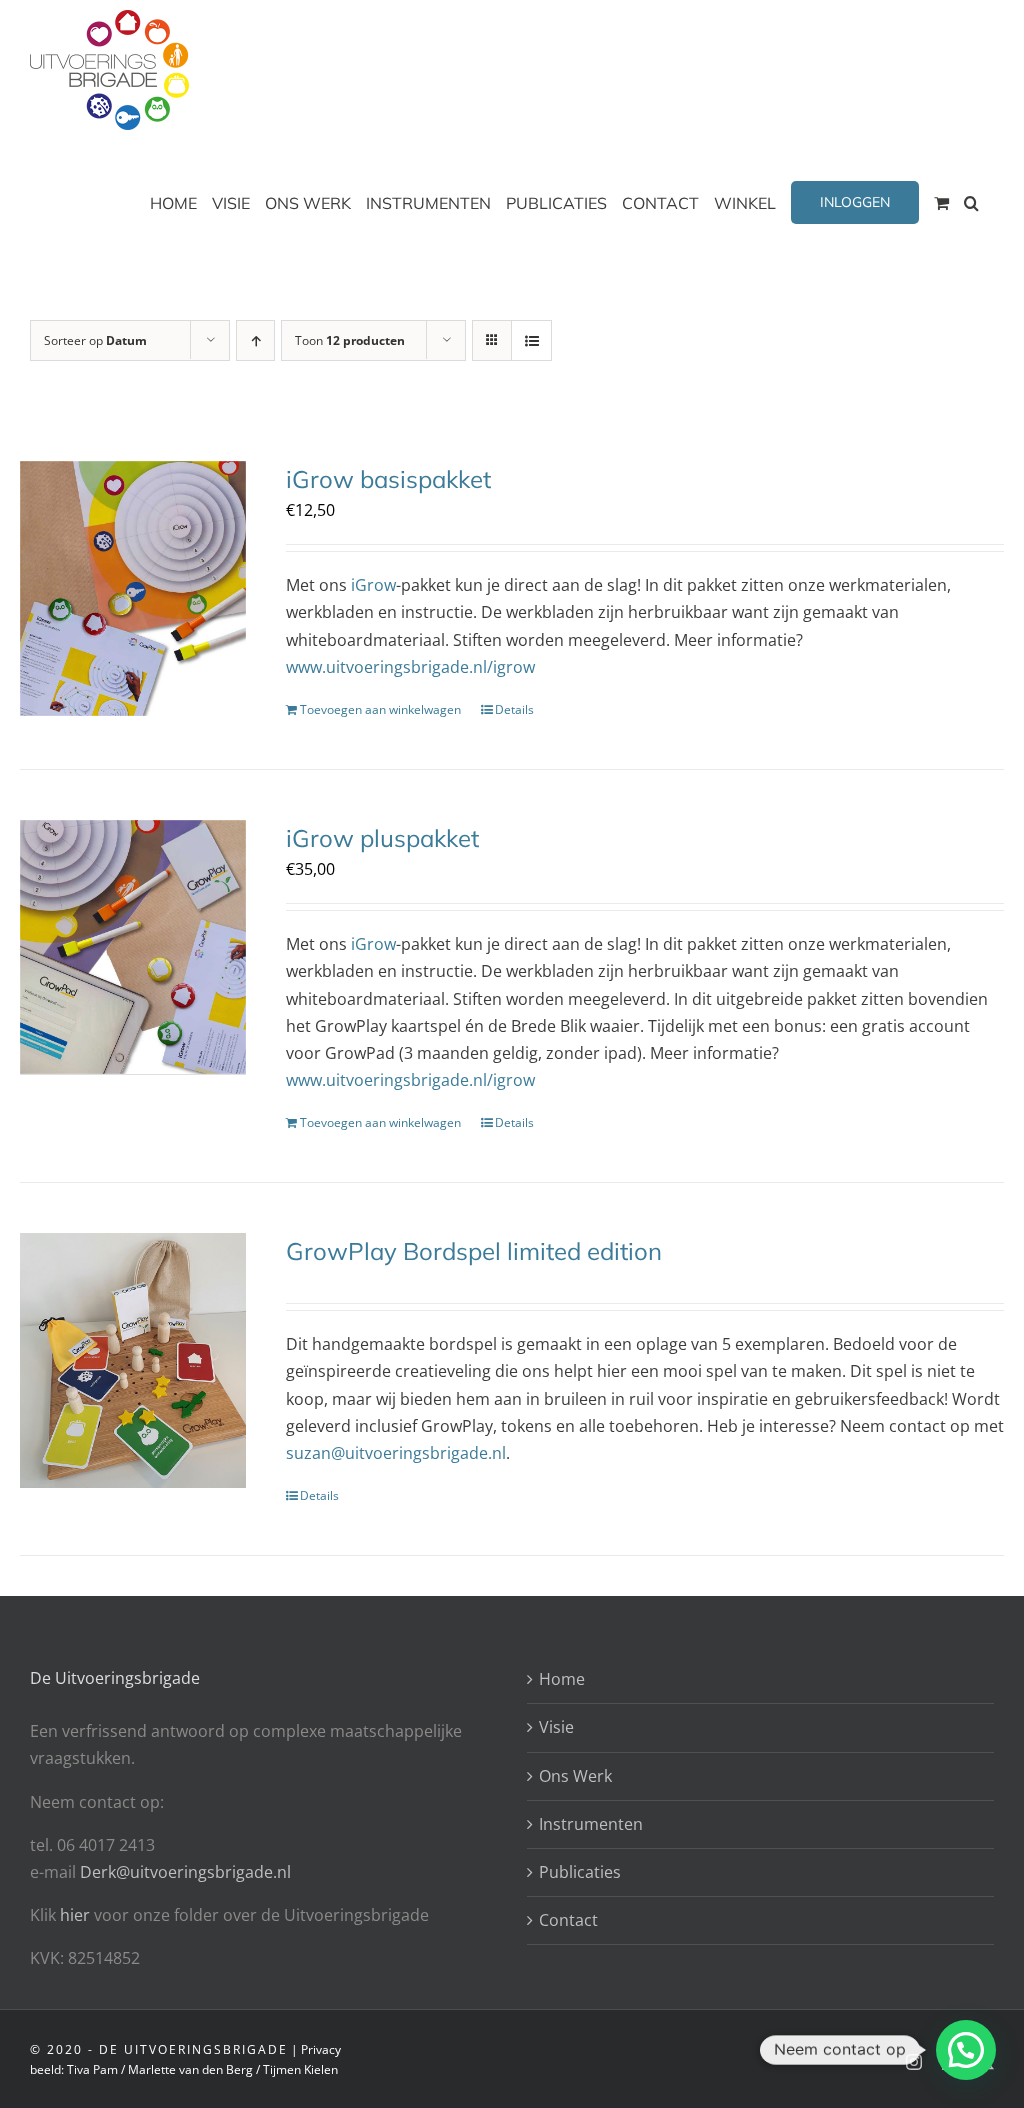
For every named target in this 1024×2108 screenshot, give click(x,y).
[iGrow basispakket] (133, 588)
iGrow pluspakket (382, 838)
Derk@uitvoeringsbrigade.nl (185, 1872)
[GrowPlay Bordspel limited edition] (133, 1360)
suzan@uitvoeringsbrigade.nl (396, 1453)
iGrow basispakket (388, 479)
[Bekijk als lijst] (531, 340)
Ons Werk (575, 1776)
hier (77, 1915)
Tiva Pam (92, 2069)
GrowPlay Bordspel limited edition (474, 1251)
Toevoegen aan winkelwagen (380, 709)
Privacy (321, 2049)
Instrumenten (591, 1824)
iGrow (373, 585)
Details (514, 709)
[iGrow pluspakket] (133, 947)
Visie (556, 1727)
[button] (971, 202)
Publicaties (580, 1872)
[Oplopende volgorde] (255, 340)
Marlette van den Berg (190, 2069)
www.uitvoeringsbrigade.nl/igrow (410, 667)
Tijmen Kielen (300, 2069)
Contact (568, 1920)
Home (562, 1679)
